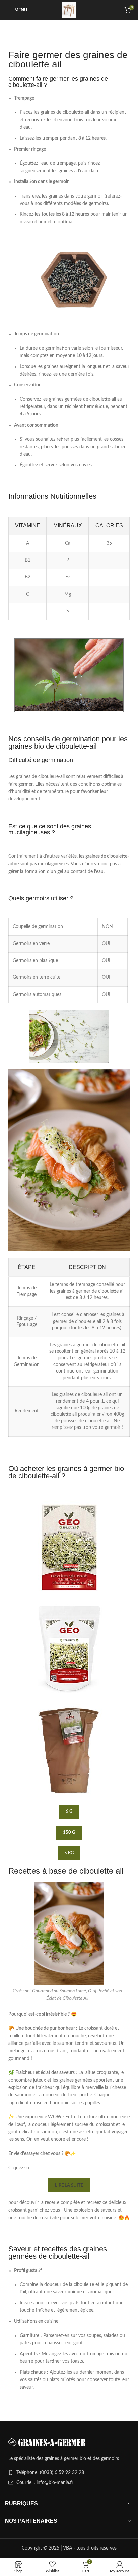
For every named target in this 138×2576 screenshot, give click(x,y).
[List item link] (69, 2473)
